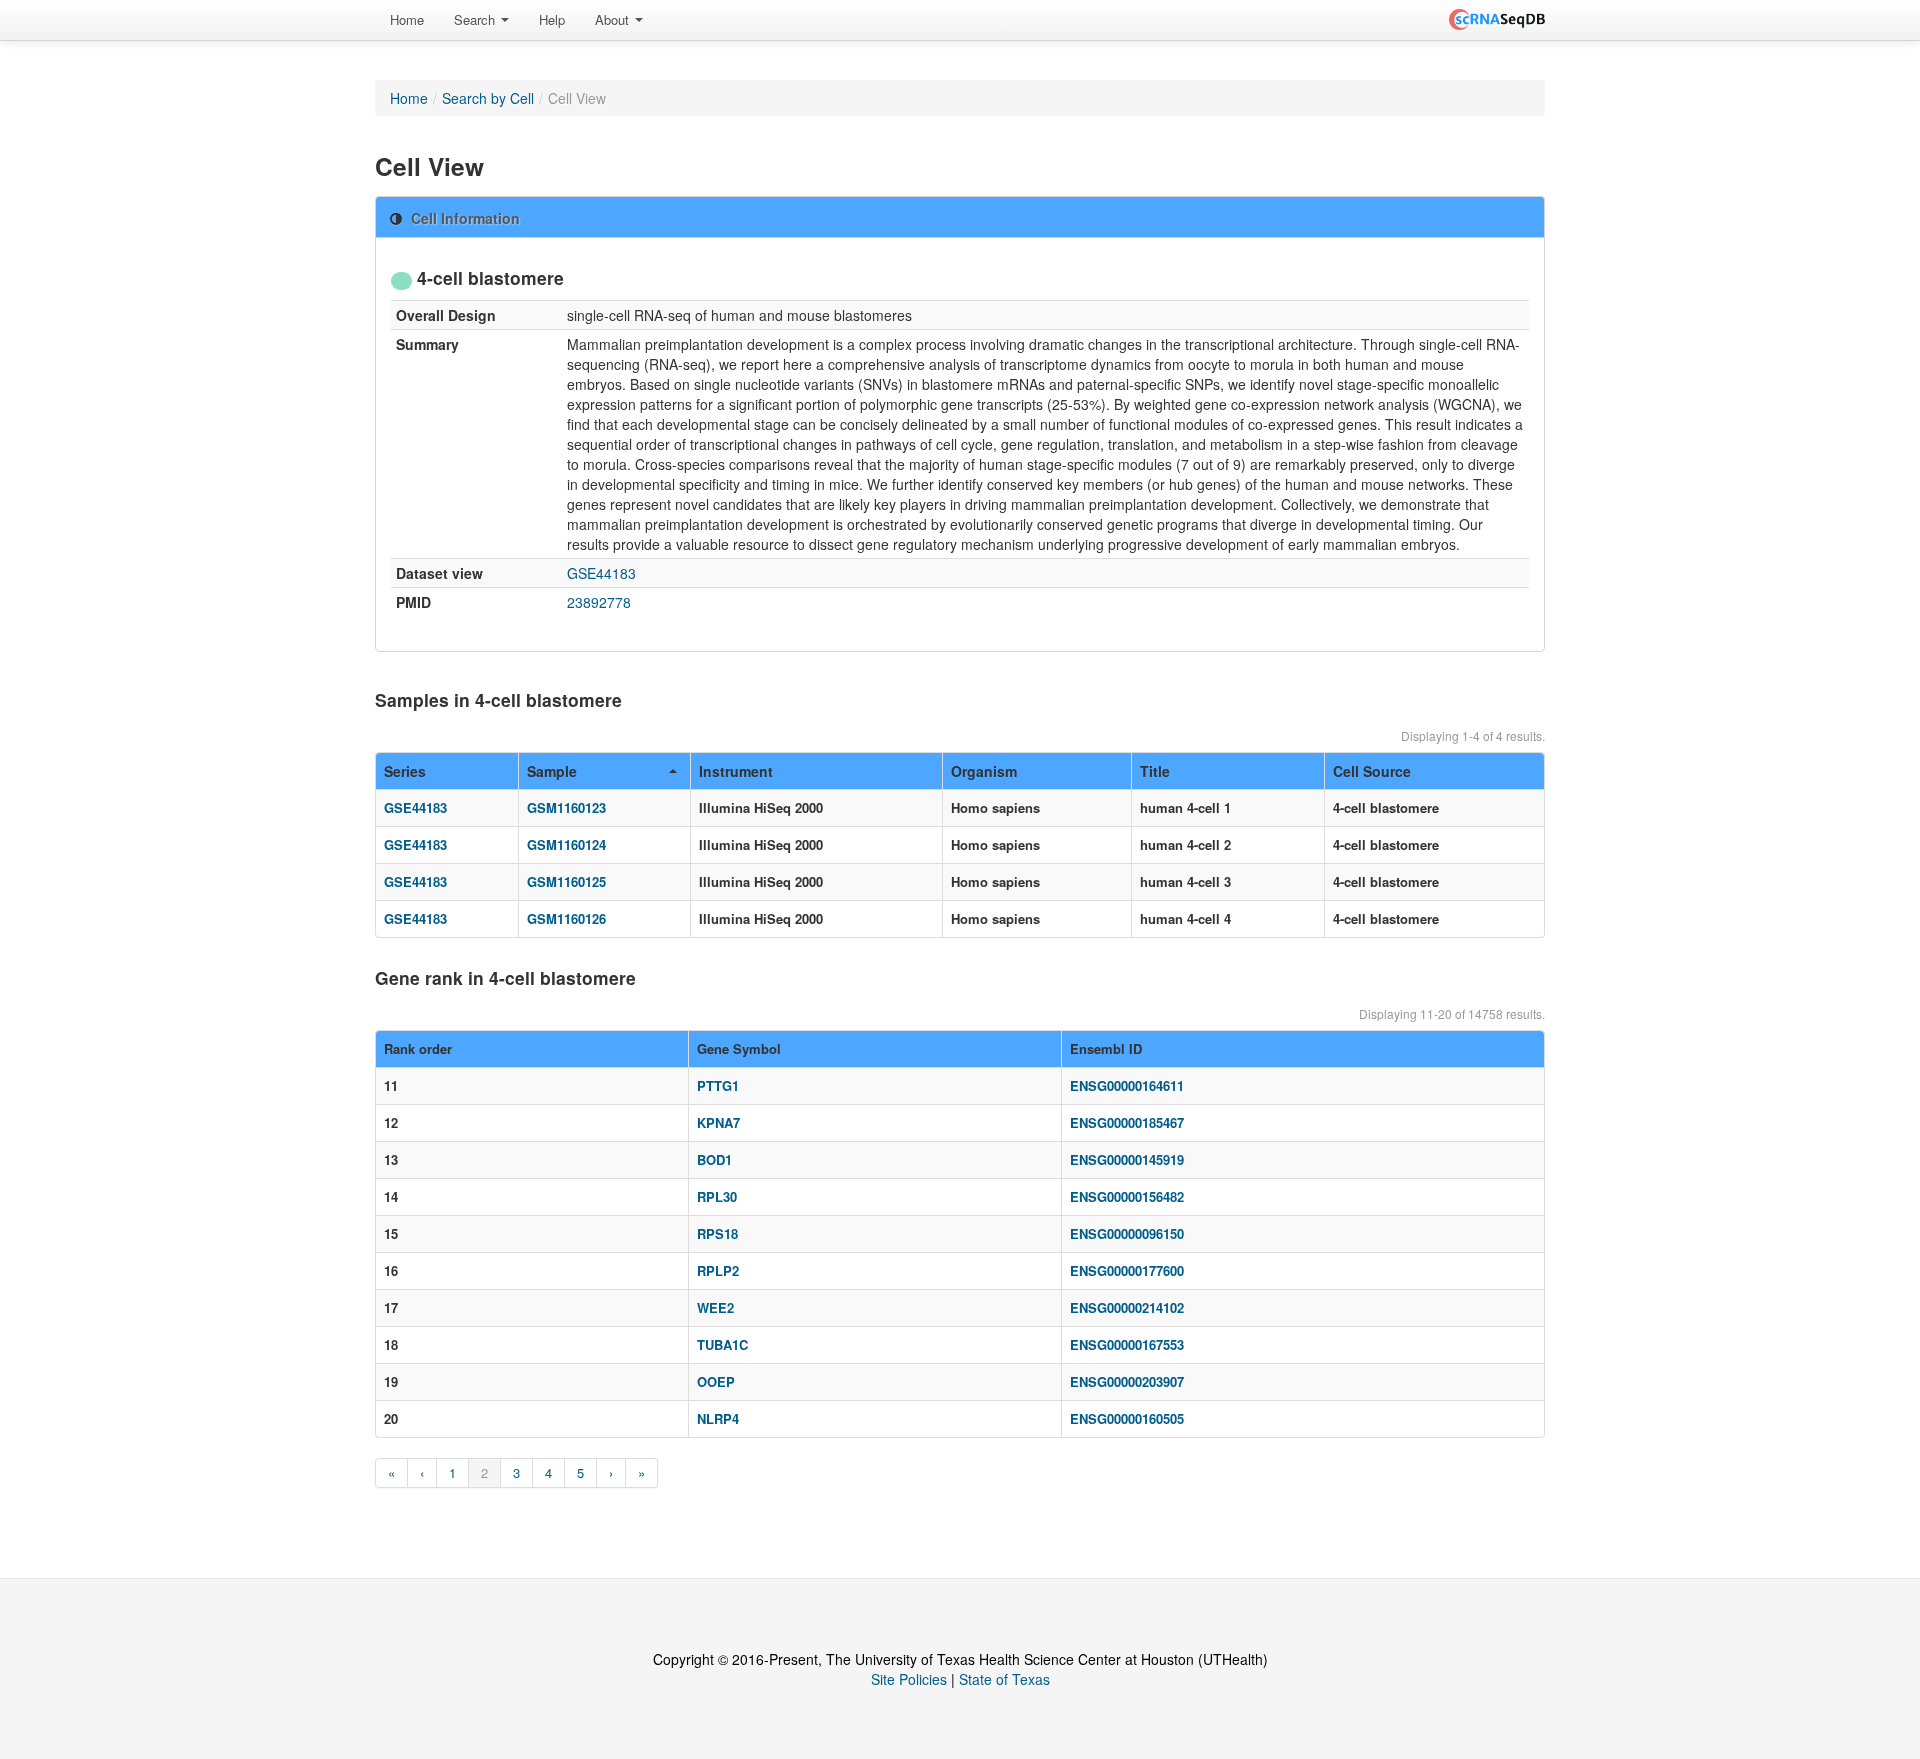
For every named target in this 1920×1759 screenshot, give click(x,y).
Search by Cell (488, 98)
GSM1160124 (566, 844)
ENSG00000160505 (1127, 1418)
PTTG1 (718, 1085)
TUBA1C (722, 1344)
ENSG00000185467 (1127, 1122)
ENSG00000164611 (1127, 1085)
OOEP (716, 1381)
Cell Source (1372, 771)
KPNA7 (718, 1122)
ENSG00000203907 (1127, 1381)
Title (1155, 771)
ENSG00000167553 (1127, 1344)
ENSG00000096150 (1127, 1233)
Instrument (736, 771)
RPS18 (717, 1233)
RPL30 (717, 1196)
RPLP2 (718, 1270)
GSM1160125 (566, 881)
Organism (984, 771)
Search (476, 19)
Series (405, 771)
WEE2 (715, 1307)
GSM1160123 (566, 807)
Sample (552, 771)
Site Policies (909, 1679)
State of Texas (1004, 1679)
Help (552, 19)
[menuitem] (407, 20)
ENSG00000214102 (1127, 1307)
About (614, 19)
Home (407, 19)
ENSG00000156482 (1127, 1196)
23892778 (599, 602)
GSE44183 (601, 573)
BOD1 (714, 1159)
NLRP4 (718, 1418)
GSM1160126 (566, 918)
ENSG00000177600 (1127, 1270)
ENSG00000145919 (1127, 1159)
